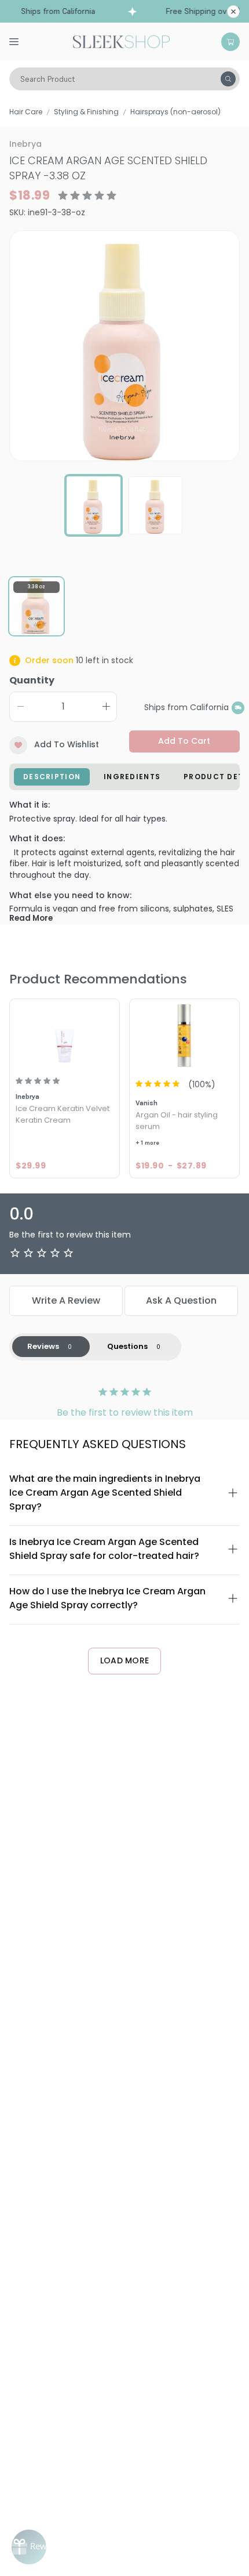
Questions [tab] (127, 1346)
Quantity (32, 680)
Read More (31, 918)
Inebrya (25, 144)
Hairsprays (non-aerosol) (175, 112)
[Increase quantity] (106, 707)
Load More (125, 1660)
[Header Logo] (121, 41)
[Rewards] (29, 2547)
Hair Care (26, 112)
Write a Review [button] (66, 1300)
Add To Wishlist (67, 744)
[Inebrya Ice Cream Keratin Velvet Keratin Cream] (65, 1035)
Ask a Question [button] (181, 1300)
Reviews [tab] (43, 1346)
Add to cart (184, 741)
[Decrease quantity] (20, 707)
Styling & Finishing (86, 112)
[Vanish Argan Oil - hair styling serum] (184, 1035)
